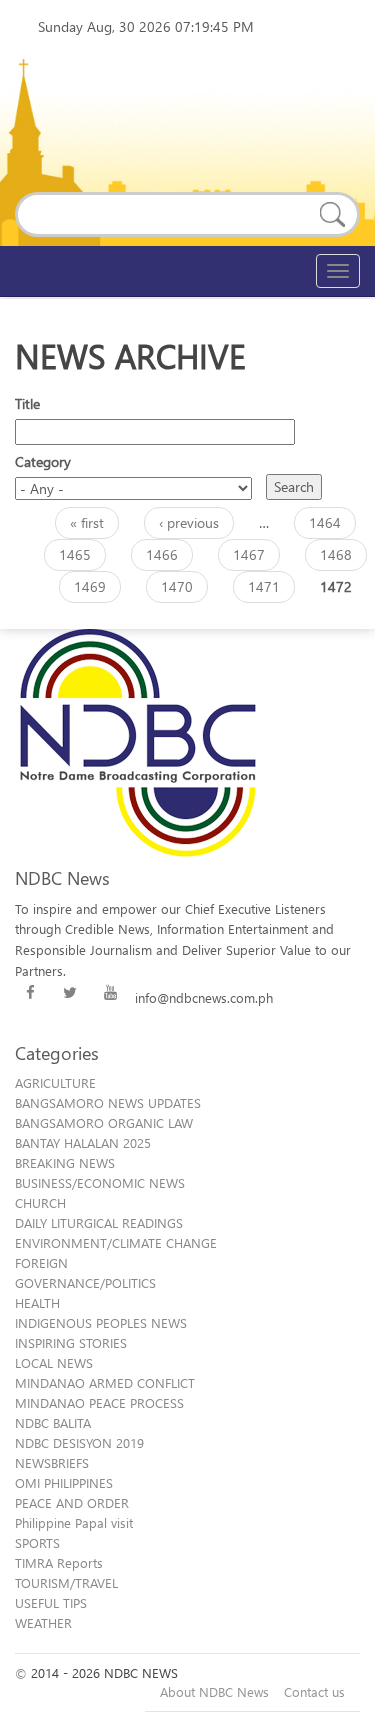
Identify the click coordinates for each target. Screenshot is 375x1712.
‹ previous (189, 522)
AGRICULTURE (55, 1082)
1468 (336, 554)
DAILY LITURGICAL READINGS (99, 1222)
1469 (90, 586)
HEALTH (37, 1302)
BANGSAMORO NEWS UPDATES (108, 1102)
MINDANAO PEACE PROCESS (99, 1402)
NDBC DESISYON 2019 (79, 1442)
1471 (264, 586)
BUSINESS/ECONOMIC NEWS (100, 1182)
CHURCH (40, 1202)
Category (43, 461)
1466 (162, 554)
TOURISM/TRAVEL (66, 1582)
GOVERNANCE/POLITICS (85, 1282)
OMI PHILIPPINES (64, 1482)
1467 (249, 554)
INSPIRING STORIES (71, 1342)
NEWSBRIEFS (52, 1462)
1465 (75, 554)
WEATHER (43, 1622)
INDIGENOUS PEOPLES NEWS (101, 1322)
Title (27, 403)
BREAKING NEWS (65, 1162)
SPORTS (37, 1542)
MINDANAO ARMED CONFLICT (105, 1382)
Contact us (314, 1691)
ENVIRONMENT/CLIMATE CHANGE (116, 1242)
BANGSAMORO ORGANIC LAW (104, 1122)
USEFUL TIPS (51, 1602)
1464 (325, 522)
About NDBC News (214, 1691)
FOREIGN (41, 1262)
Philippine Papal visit (74, 1522)
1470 (177, 586)
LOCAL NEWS (54, 1362)
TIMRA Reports (59, 1562)
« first (87, 522)
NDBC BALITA (53, 1422)
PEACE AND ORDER (72, 1502)
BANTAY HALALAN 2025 (83, 1142)
